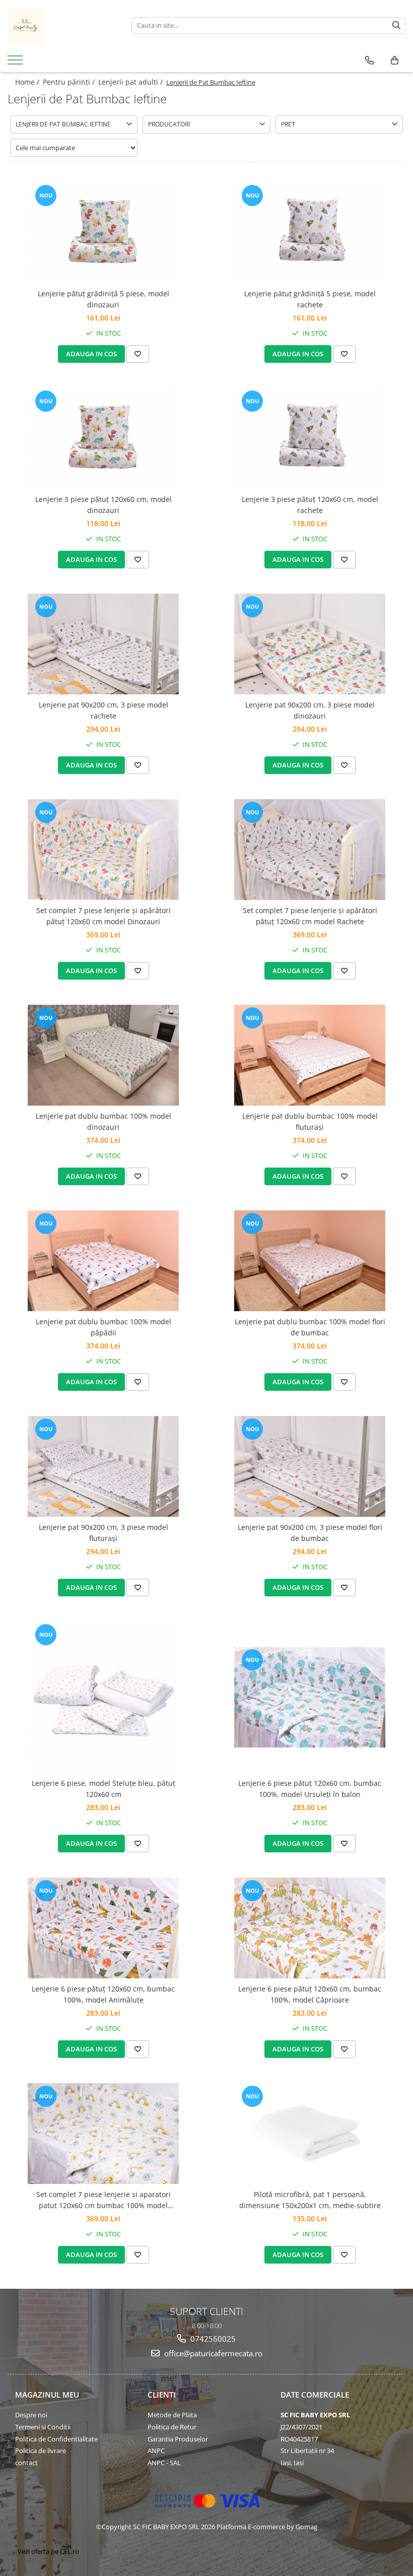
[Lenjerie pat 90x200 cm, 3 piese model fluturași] (103, 1466)
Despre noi (31, 2415)
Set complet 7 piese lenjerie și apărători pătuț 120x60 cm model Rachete (310, 916)
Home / (28, 82)
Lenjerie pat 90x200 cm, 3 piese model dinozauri (310, 710)
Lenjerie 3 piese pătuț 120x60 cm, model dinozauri (104, 505)
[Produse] (16, 63)
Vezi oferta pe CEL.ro (48, 2551)
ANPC (156, 2451)
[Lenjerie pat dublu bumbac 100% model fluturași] (310, 1055)
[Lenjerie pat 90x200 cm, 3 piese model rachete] (103, 644)
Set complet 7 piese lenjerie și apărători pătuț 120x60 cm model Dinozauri (104, 916)
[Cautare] (396, 25)
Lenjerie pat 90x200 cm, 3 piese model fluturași (104, 1533)
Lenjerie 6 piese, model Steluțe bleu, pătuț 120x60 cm (104, 1789)
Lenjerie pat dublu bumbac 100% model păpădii (104, 1327)
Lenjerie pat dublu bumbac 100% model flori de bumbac (310, 1327)
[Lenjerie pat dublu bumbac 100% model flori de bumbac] (310, 1261)
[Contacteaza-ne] (369, 60)
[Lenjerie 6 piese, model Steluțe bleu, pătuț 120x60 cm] (103, 1697)
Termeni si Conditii (43, 2427)
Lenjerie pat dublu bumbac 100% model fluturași (310, 1121)
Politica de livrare (41, 2451)
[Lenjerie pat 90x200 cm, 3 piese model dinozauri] (310, 644)
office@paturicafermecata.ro (212, 2353)
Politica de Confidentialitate (56, 2439)
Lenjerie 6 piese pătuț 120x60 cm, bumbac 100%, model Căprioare (310, 1994)
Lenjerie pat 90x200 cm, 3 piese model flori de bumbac (310, 1533)
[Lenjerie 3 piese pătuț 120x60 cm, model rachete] (310, 438)
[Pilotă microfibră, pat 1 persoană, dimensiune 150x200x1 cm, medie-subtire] (310, 2133)
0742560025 (212, 2339)
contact (26, 2463)
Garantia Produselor (178, 2439)
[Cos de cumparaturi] (395, 60)
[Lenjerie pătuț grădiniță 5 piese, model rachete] (310, 233)
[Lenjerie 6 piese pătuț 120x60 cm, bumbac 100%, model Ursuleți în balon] (310, 1697)
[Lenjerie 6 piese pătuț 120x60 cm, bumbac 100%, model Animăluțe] (103, 1928)
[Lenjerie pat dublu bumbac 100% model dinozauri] (103, 1055)
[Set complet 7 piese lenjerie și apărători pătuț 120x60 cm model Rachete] (310, 850)
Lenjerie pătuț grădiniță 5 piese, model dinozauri (104, 299)
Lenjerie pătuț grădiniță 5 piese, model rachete (310, 299)
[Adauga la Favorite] (138, 354)
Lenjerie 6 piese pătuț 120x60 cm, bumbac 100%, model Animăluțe (103, 1994)
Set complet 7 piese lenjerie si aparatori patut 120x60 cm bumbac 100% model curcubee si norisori (104, 2201)
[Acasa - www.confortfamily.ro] (62, 25)
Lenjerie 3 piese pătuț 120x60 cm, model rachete (310, 505)
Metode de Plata (172, 2415)
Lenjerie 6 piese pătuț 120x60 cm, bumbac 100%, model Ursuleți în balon (310, 1789)
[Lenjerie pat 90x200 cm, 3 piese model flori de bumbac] (310, 1466)
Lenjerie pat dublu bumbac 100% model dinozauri (104, 1121)
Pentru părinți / (70, 82)
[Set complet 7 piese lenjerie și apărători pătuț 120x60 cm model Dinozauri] (103, 850)
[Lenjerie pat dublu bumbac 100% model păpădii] (103, 1261)
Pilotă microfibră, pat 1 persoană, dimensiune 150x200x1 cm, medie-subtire (310, 2200)
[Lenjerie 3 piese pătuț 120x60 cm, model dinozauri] (103, 438)
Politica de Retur (172, 2427)
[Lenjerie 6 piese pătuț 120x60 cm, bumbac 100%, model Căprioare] (310, 1928)
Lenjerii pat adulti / (131, 82)
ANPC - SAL (164, 2463)
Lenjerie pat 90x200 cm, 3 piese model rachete (104, 710)
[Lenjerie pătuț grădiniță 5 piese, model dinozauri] (103, 233)
